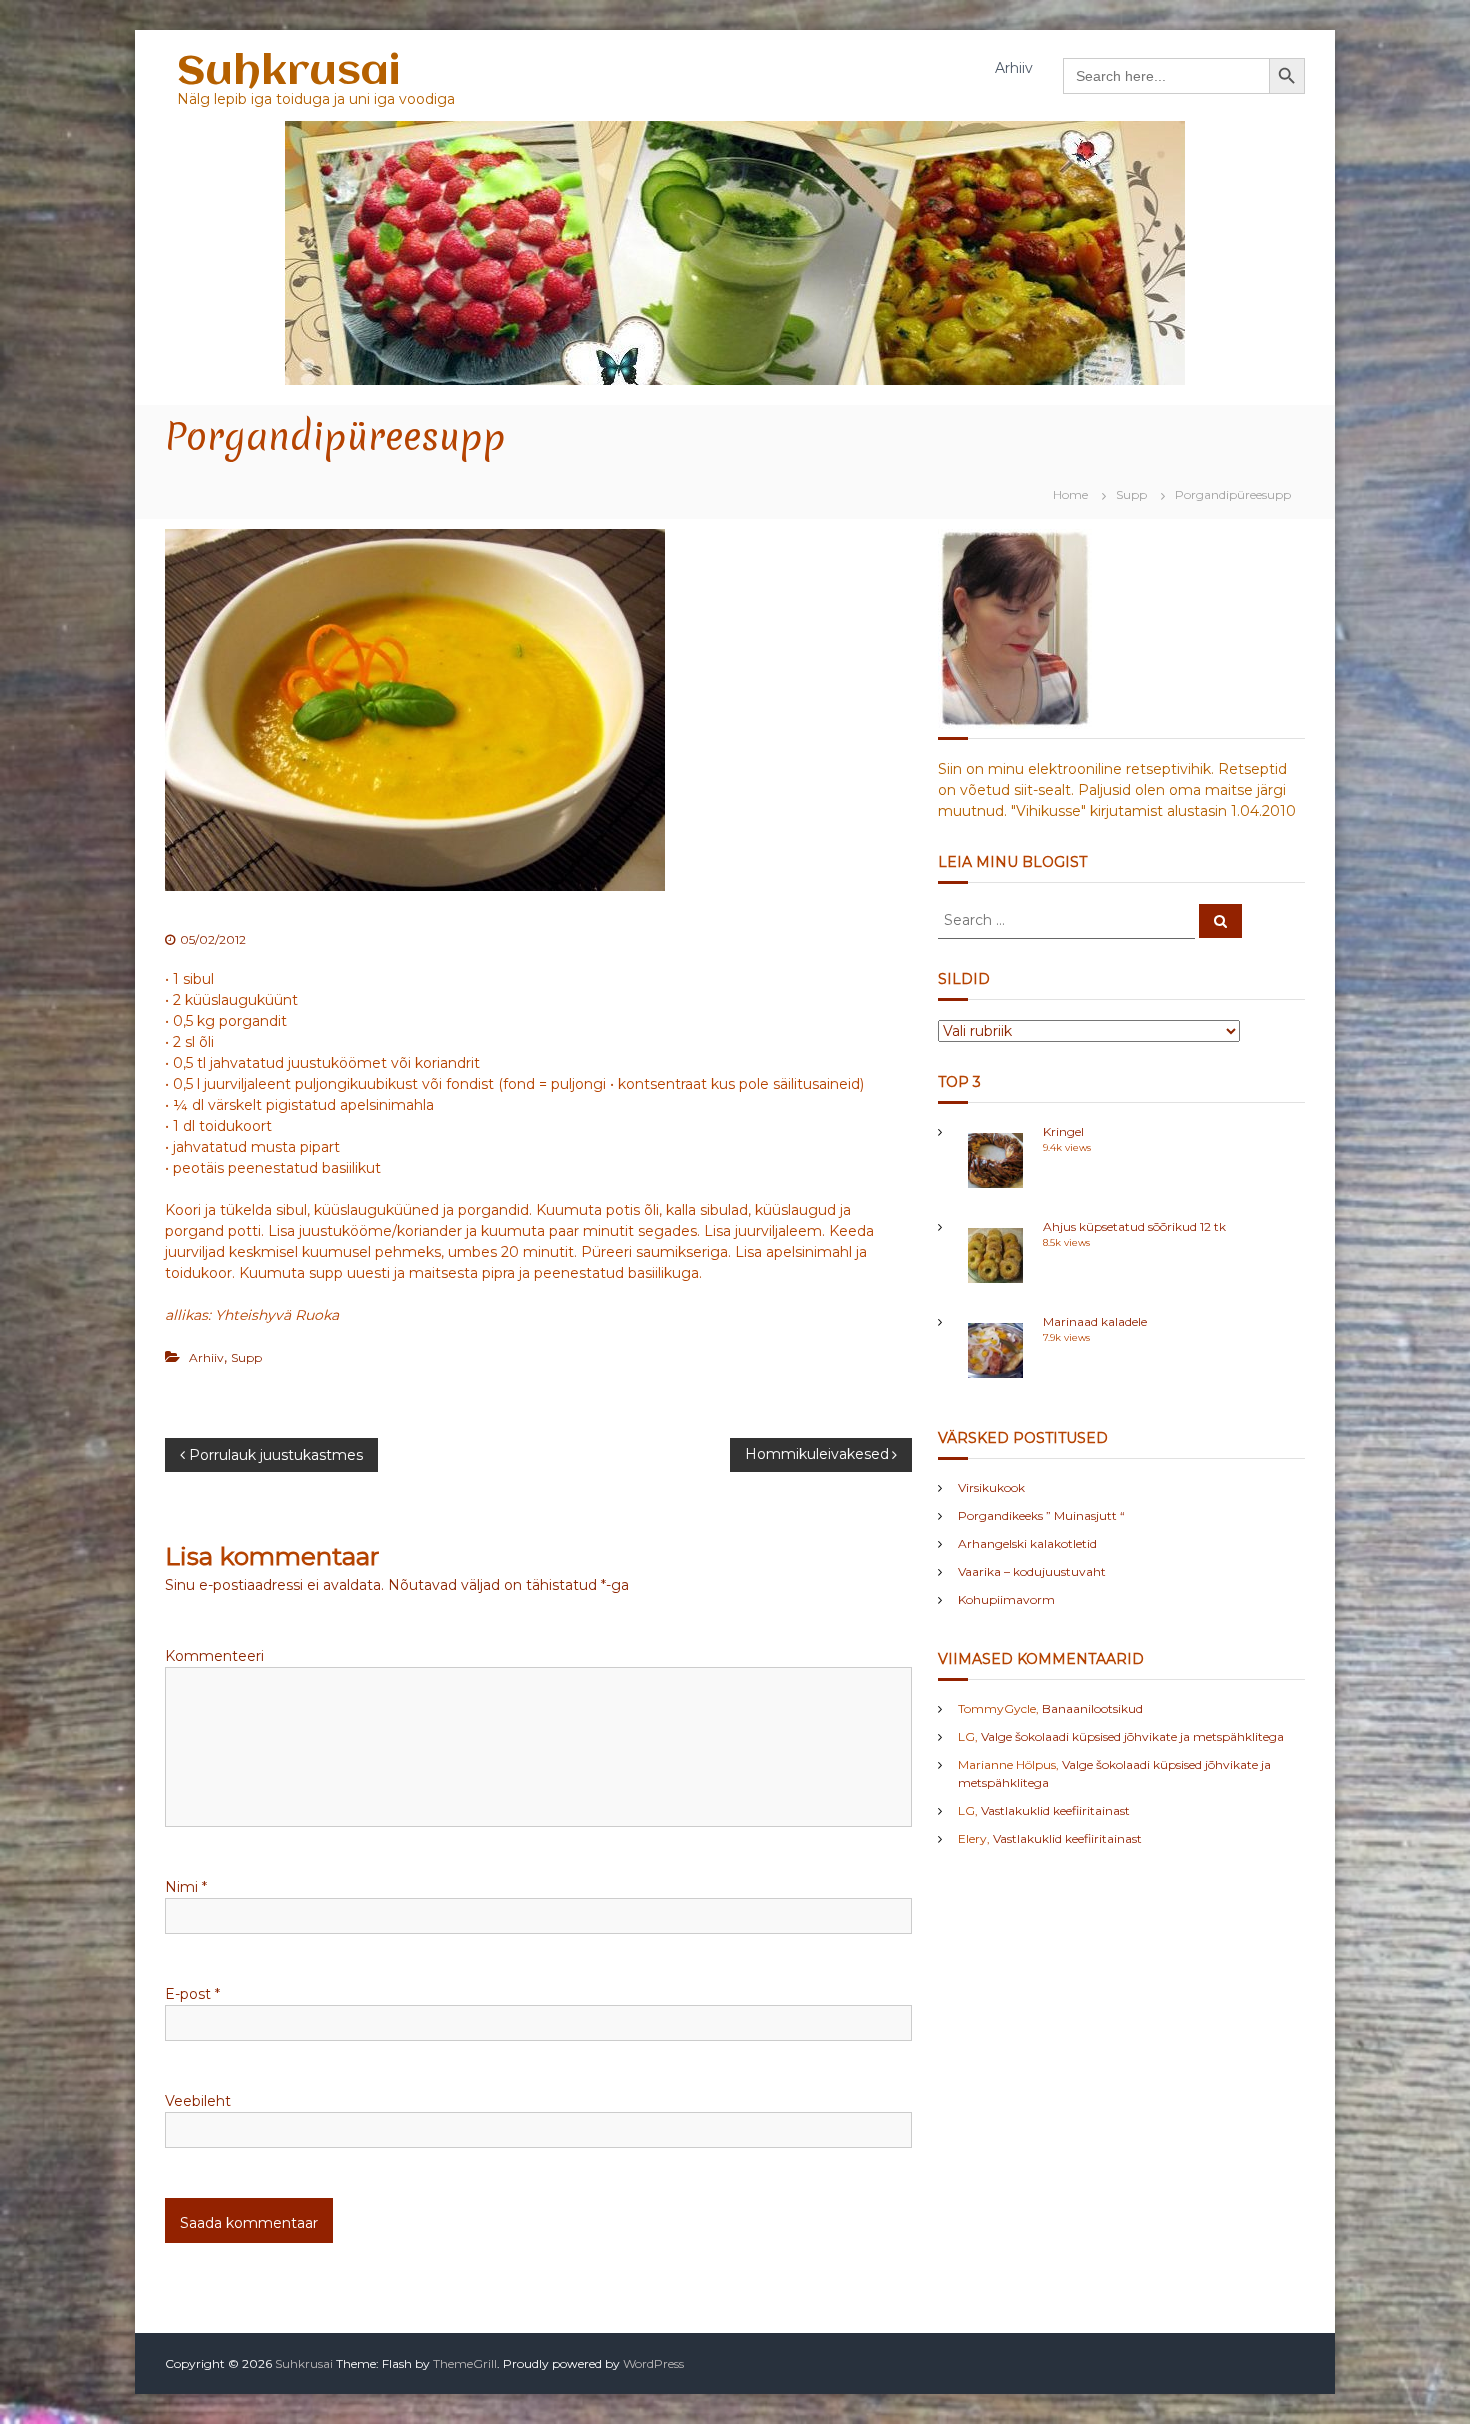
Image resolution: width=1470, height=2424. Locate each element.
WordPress (653, 2363)
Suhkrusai (288, 72)
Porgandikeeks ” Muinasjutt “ (1041, 1515)
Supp (1131, 494)
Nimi (186, 1887)
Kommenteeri (214, 1656)
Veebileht (198, 2101)
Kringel (1063, 1131)
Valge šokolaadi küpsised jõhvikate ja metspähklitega (1132, 1736)
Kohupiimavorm (1006, 1599)
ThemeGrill (465, 2363)
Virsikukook (991, 1487)
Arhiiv (1014, 68)
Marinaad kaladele (1095, 1321)
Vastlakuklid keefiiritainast (1055, 1810)
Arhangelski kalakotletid (1027, 1543)
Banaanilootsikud (1092, 1708)
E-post (192, 1994)
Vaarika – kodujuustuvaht (1032, 1571)
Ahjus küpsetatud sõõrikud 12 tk (1134, 1226)
